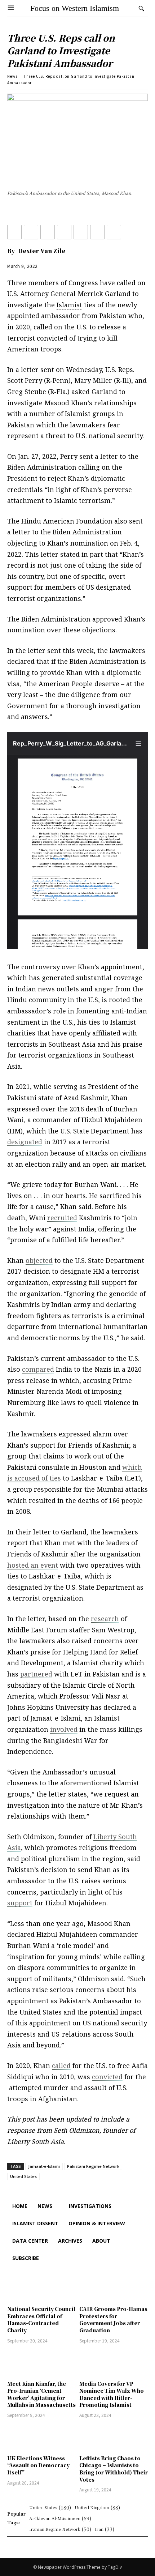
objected (39, 1260)
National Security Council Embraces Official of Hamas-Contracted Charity (41, 2319)
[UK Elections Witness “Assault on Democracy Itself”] (41, 2438)
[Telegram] (97, 232)
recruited (62, 1218)
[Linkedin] (48, 232)
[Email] (64, 232)
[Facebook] (14, 232)
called (61, 2066)
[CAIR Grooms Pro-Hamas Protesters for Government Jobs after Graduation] (114, 2288)
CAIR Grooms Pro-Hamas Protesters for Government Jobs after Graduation (113, 2319)
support (20, 1903)
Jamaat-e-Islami (44, 2166)
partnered (36, 1674)
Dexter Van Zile (42, 251)
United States (23, 2176)
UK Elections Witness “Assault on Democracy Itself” (38, 2465)
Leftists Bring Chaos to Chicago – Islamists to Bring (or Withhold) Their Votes (114, 2469)
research (105, 1619)
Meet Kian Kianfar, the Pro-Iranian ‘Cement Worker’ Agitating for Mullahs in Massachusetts (41, 2394)
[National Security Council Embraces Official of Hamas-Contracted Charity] (41, 2288)
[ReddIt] (81, 232)
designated (25, 1142)
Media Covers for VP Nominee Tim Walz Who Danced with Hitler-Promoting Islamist (112, 2394)
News (12, 76)
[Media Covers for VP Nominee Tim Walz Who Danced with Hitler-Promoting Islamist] (114, 2363)
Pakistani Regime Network (93, 2166)
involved (64, 1729)
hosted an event (33, 1565)
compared (38, 1369)
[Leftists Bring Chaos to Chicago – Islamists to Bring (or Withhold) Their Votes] (114, 2438)
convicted (107, 2077)
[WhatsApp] (114, 232)
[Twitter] (31, 232)
